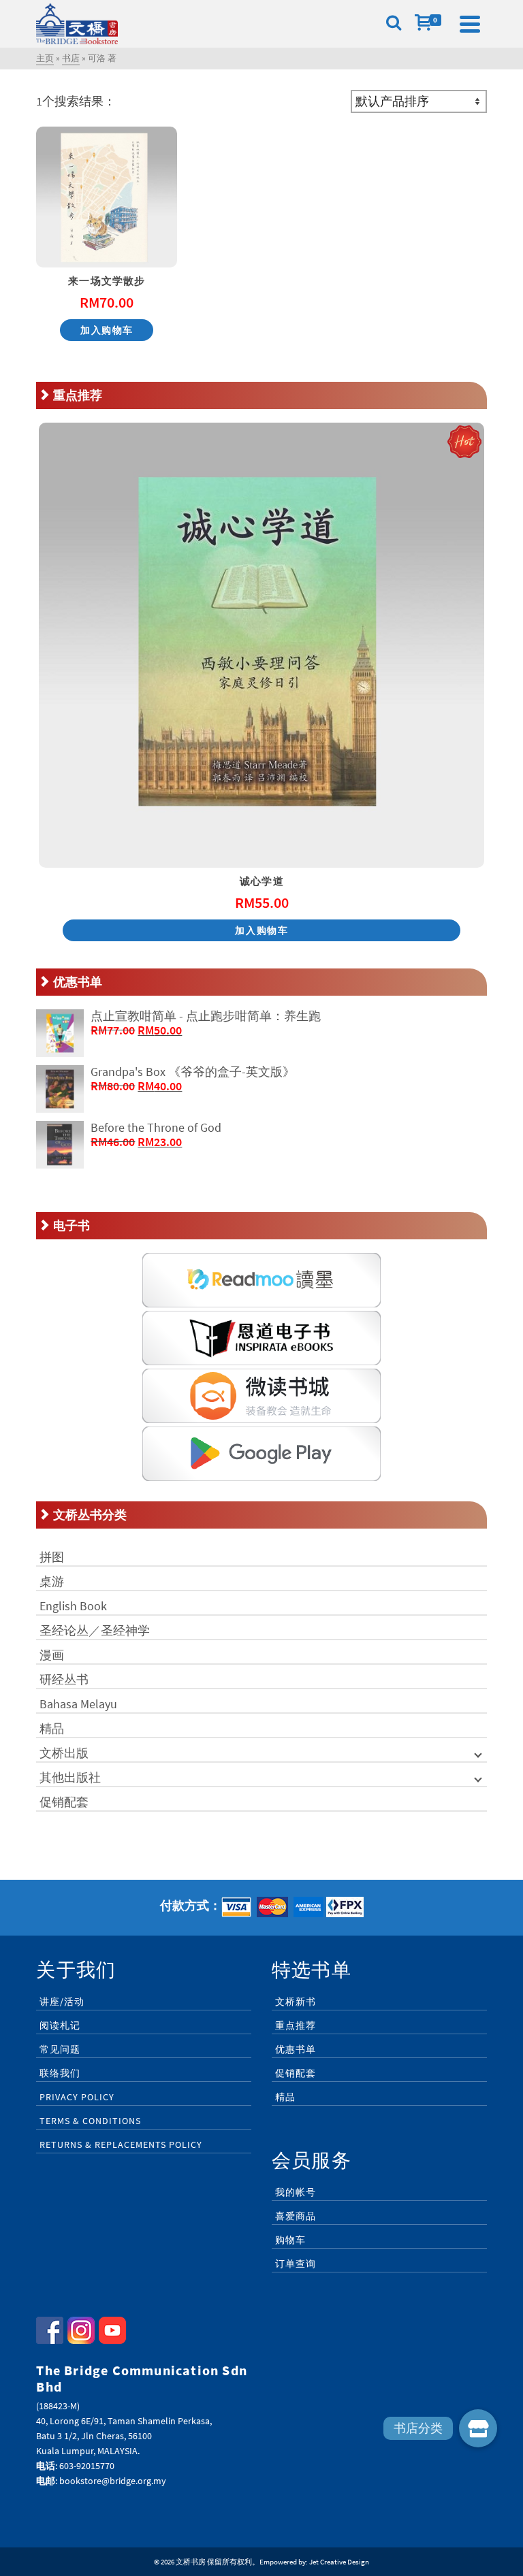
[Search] (394, 24)
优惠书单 (296, 2049)
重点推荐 (296, 2025)
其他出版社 (70, 1777)
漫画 (52, 1655)
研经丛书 (64, 1679)
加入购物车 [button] (107, 330)
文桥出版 (64, 1753)
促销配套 (64, 1802)
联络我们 (60, 2073)
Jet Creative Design (339, 2562)
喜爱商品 (296, 2216)
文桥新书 (296, 2002)
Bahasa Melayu (78, 1704)
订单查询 (296, 2264)
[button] (478, 2428)
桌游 (52, 1581)
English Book (73, 1606)
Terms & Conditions (90, 2121)
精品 (52, 1728)
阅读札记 (60, 2025)
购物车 (290, 2240)
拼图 (52, 1557)
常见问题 (60, 2049)
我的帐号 (296, 2192)
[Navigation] (470, 24)
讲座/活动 (62, 2002)
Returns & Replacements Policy (121, 2145)
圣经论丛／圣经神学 (95, 1630)
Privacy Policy (77, 2097)
